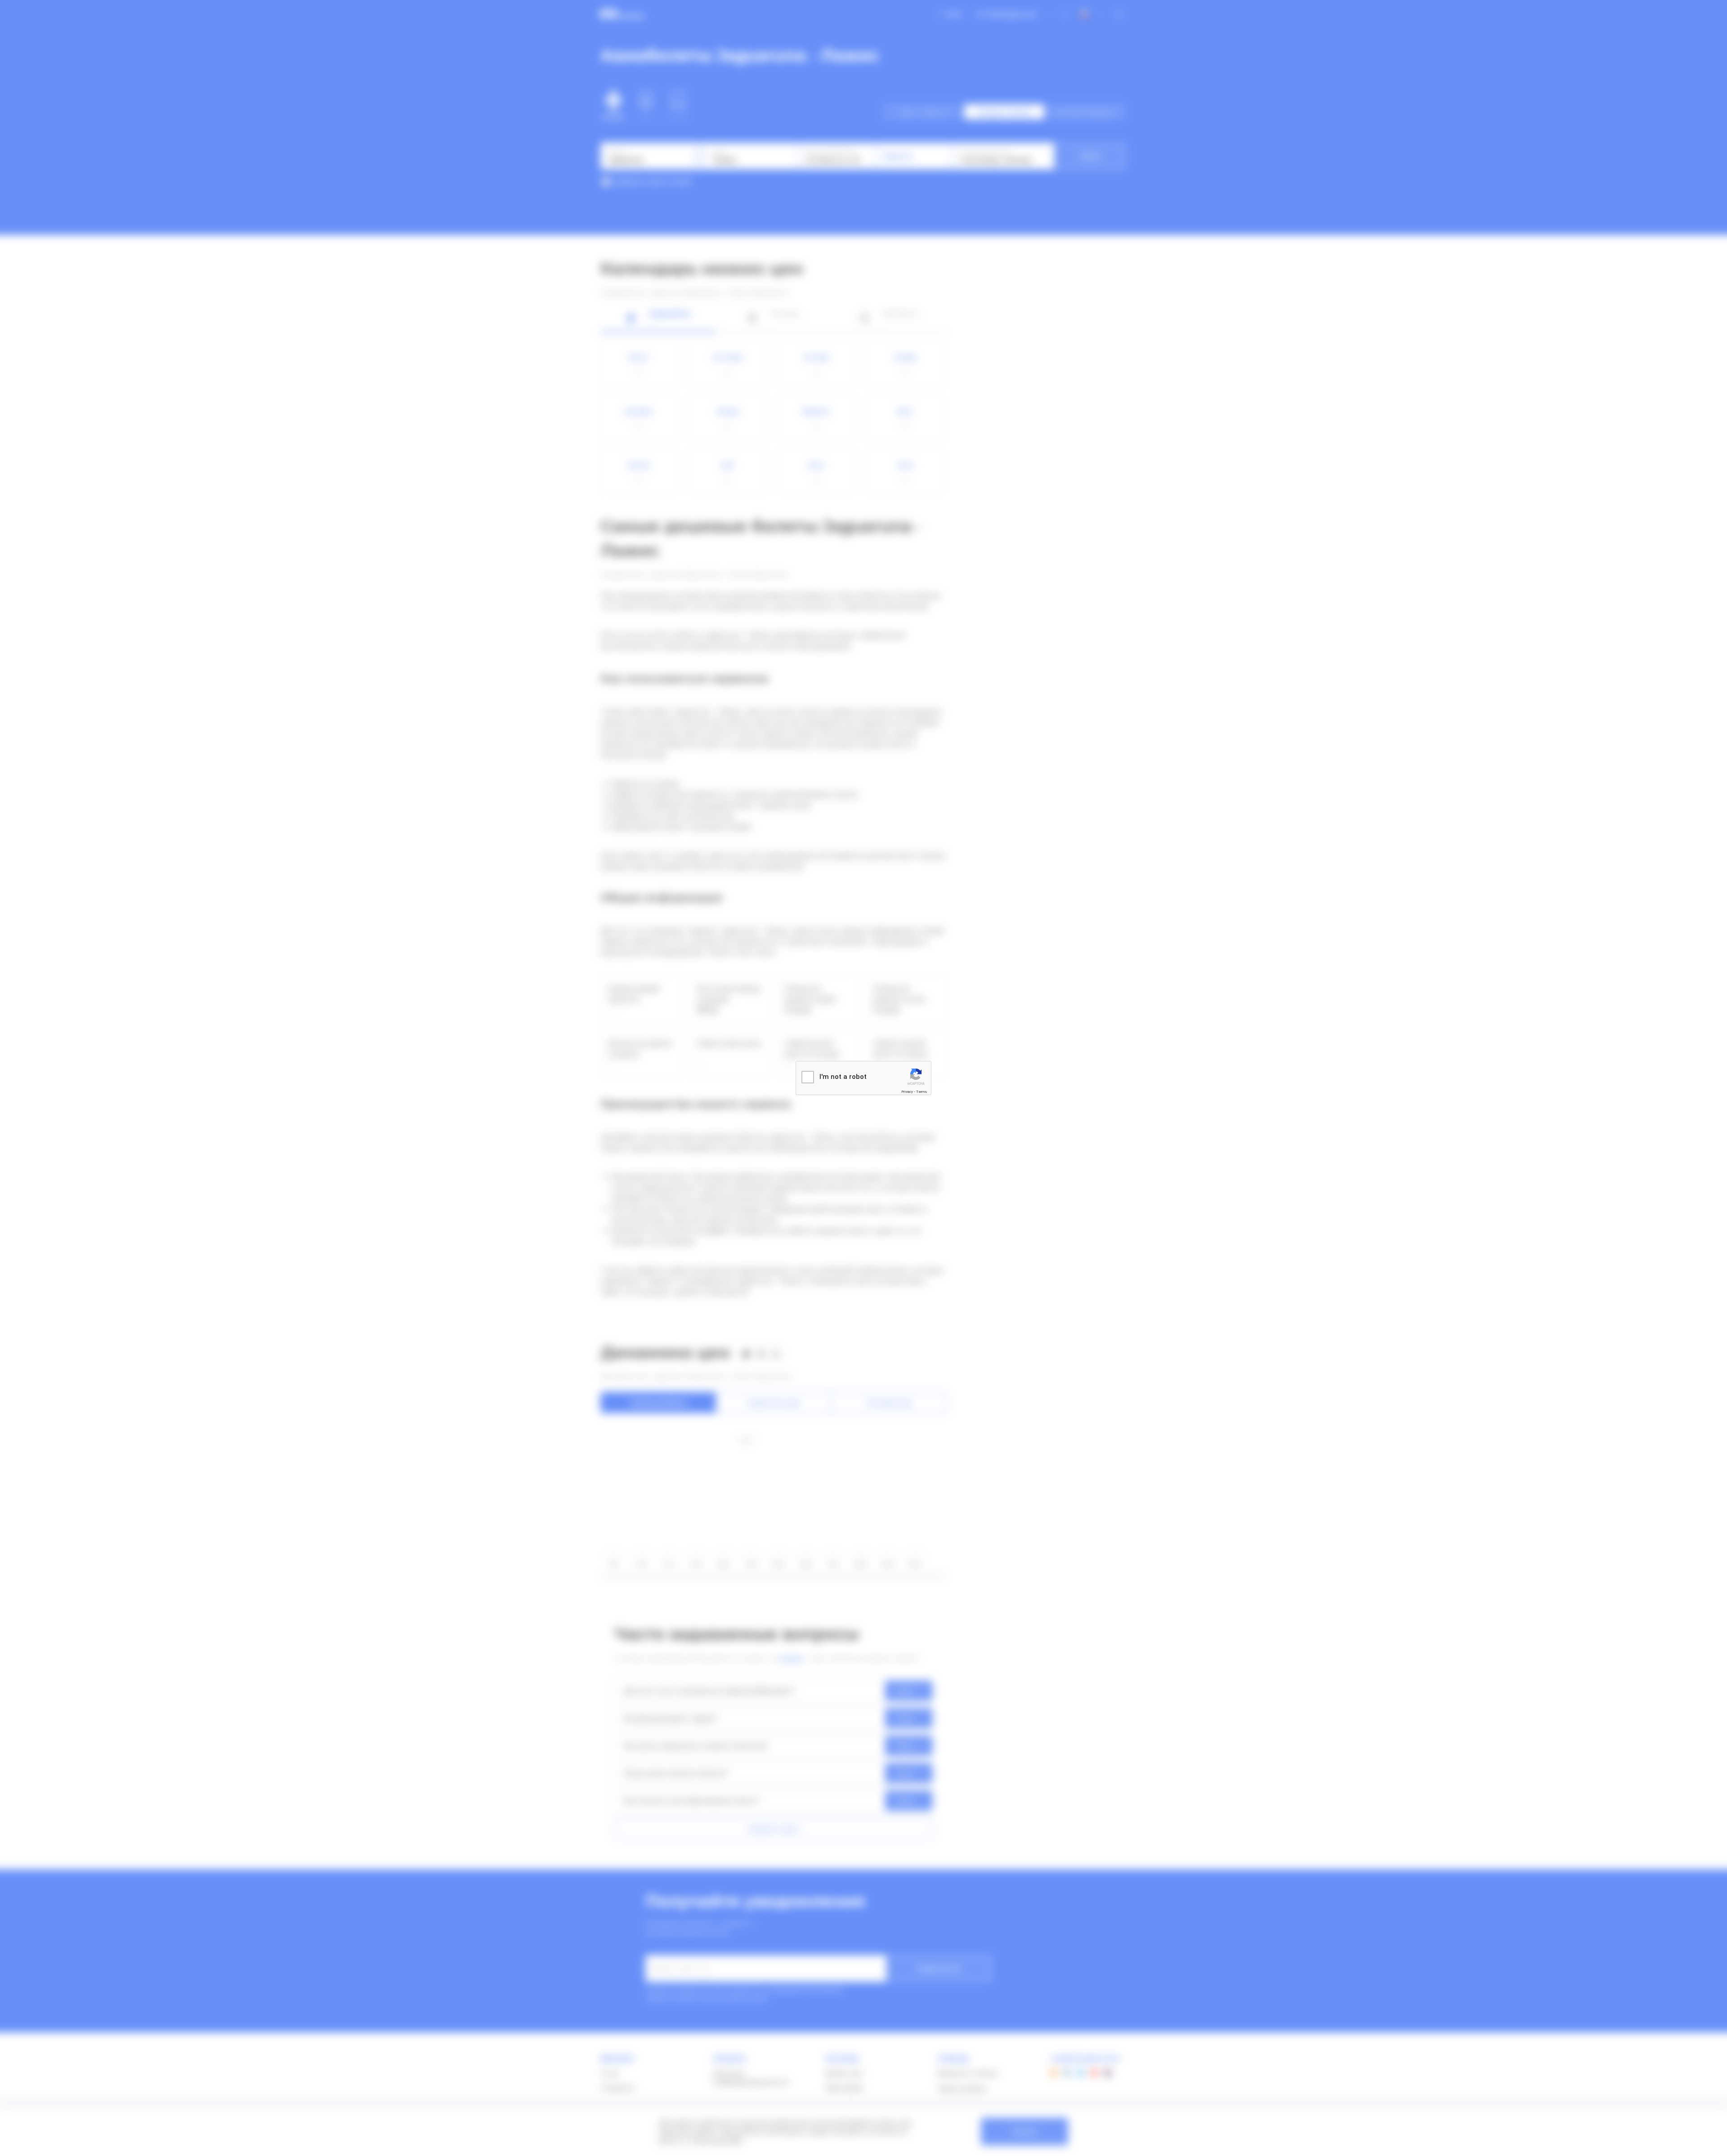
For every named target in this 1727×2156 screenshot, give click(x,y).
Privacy (907, 1092)
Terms (922, 1092)
